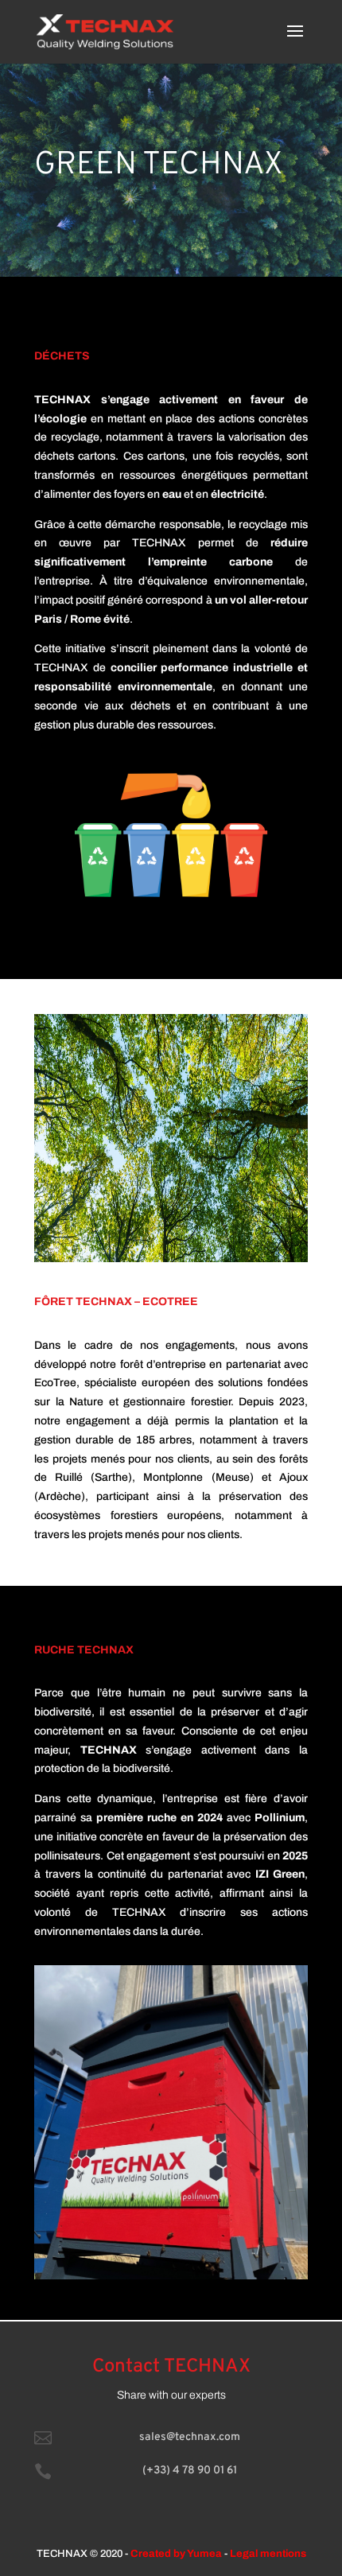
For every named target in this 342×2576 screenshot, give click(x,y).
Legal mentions (268, 2554)
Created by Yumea (176, 2554)
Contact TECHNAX (171, 2367)
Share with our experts (171, 2395)
